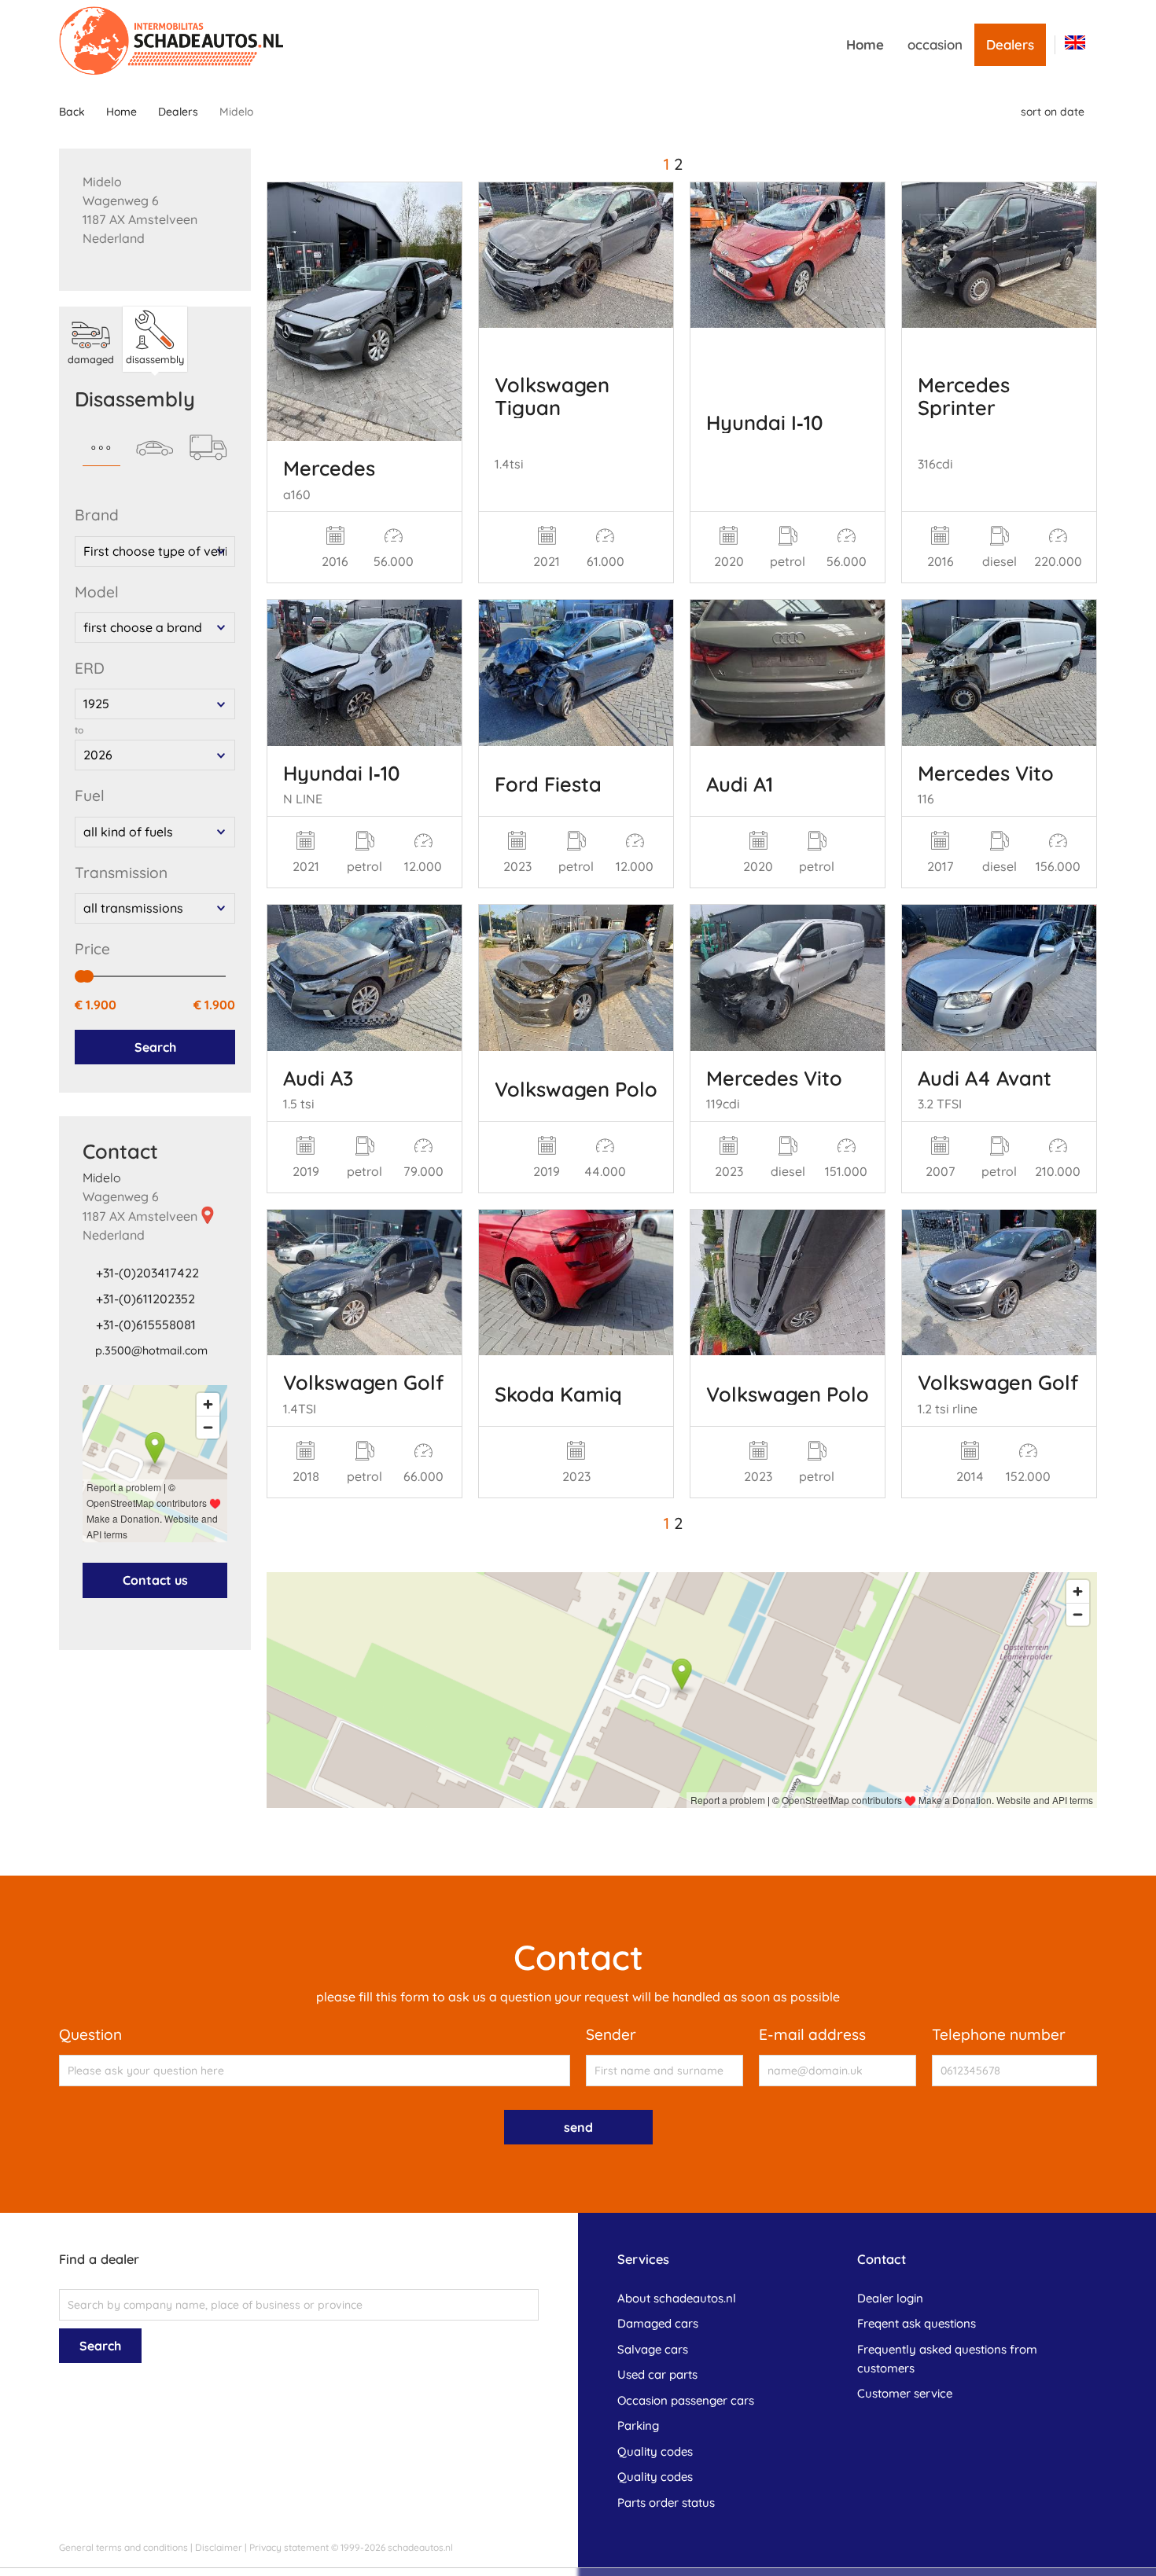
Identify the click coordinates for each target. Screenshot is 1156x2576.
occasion (935, 44)
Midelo (102, 1178)
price (92, 949)
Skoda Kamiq (558, 1394)
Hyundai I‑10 (765, 422)
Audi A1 (740, 784)
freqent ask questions (917, 2323)
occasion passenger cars (686, 2400)
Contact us (155, 1580)
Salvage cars (653, 2349)
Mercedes (329, 468)
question (90, 2034)
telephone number (999, 2034)
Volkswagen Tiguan (552, 395)
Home (865, 44)
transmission (121, 873)
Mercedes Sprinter (964, 395)
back (72, 112)
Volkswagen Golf (363, 1382)
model (97, 592)
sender (611, 2034)
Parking (638, 2425)
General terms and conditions (123, 2547)
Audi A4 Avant (985, 1078)
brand (97, 515)
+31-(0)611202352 (145, 1299)
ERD (90, 668)
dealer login (890, 2298)
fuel (90, 796)
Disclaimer (219, 2547)
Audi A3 (318, 1078)
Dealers (1010, 44)
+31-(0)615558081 (146, 1325)
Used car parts (657, 2374)
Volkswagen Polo (576, 1089)
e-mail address (812, 2034)
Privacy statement (289, 2547)
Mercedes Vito (986, 773)
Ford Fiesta (548, 784)
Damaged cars (658, 2323)
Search (155, 1047)
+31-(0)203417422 (147, 1273)
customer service (905, 2393)
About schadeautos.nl (677, 2298)
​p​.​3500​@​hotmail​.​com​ (151, 1350)
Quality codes (655, 2451)
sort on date (1053, 112)
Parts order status (666, 2503)
